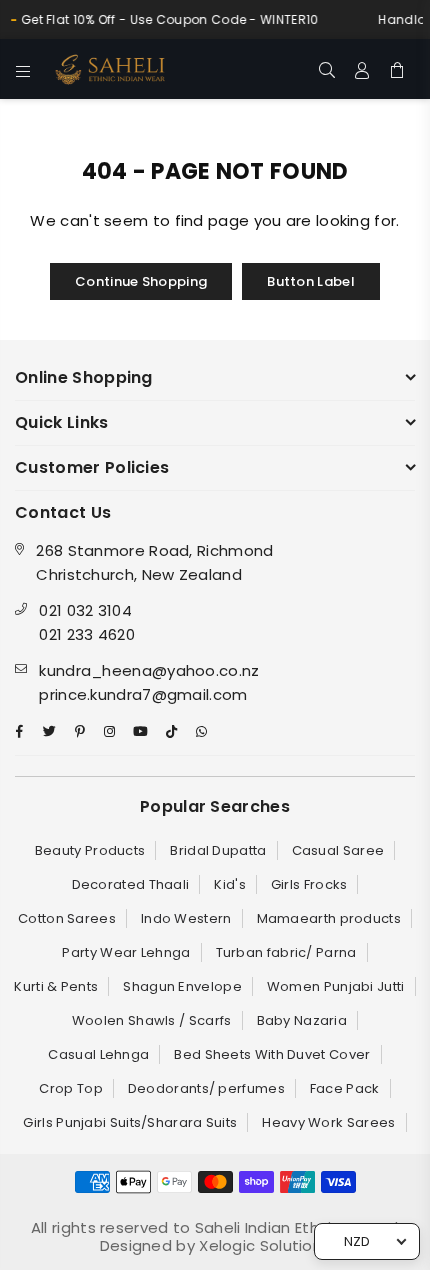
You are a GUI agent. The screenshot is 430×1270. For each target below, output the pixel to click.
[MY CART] (397, 69)
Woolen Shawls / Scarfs (152, 1020)
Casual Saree (338, 850)
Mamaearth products (329, 918)
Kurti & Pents (56, 986)
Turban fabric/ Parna (286, 952)
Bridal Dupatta (218, 850)
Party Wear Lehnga (126, 952)
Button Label (311, 281)
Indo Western (186, 918)
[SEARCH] (327, 69)
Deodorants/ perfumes (206, 1088)
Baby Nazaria (302, 1020)
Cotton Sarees (67, 918)
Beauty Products (90, 850)
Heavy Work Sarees (328, 1122)
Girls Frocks (309, 884)
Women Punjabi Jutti (336, 986)
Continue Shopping (141, 281)
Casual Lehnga (98, 1054)
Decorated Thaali (131, 884)
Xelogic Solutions (262, 1245)
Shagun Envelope (182, 986)
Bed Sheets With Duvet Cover (272, 1054)
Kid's (230, 884)
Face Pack (345, 1088)
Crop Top (70, 1088)
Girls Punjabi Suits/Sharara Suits (130, 1122)
